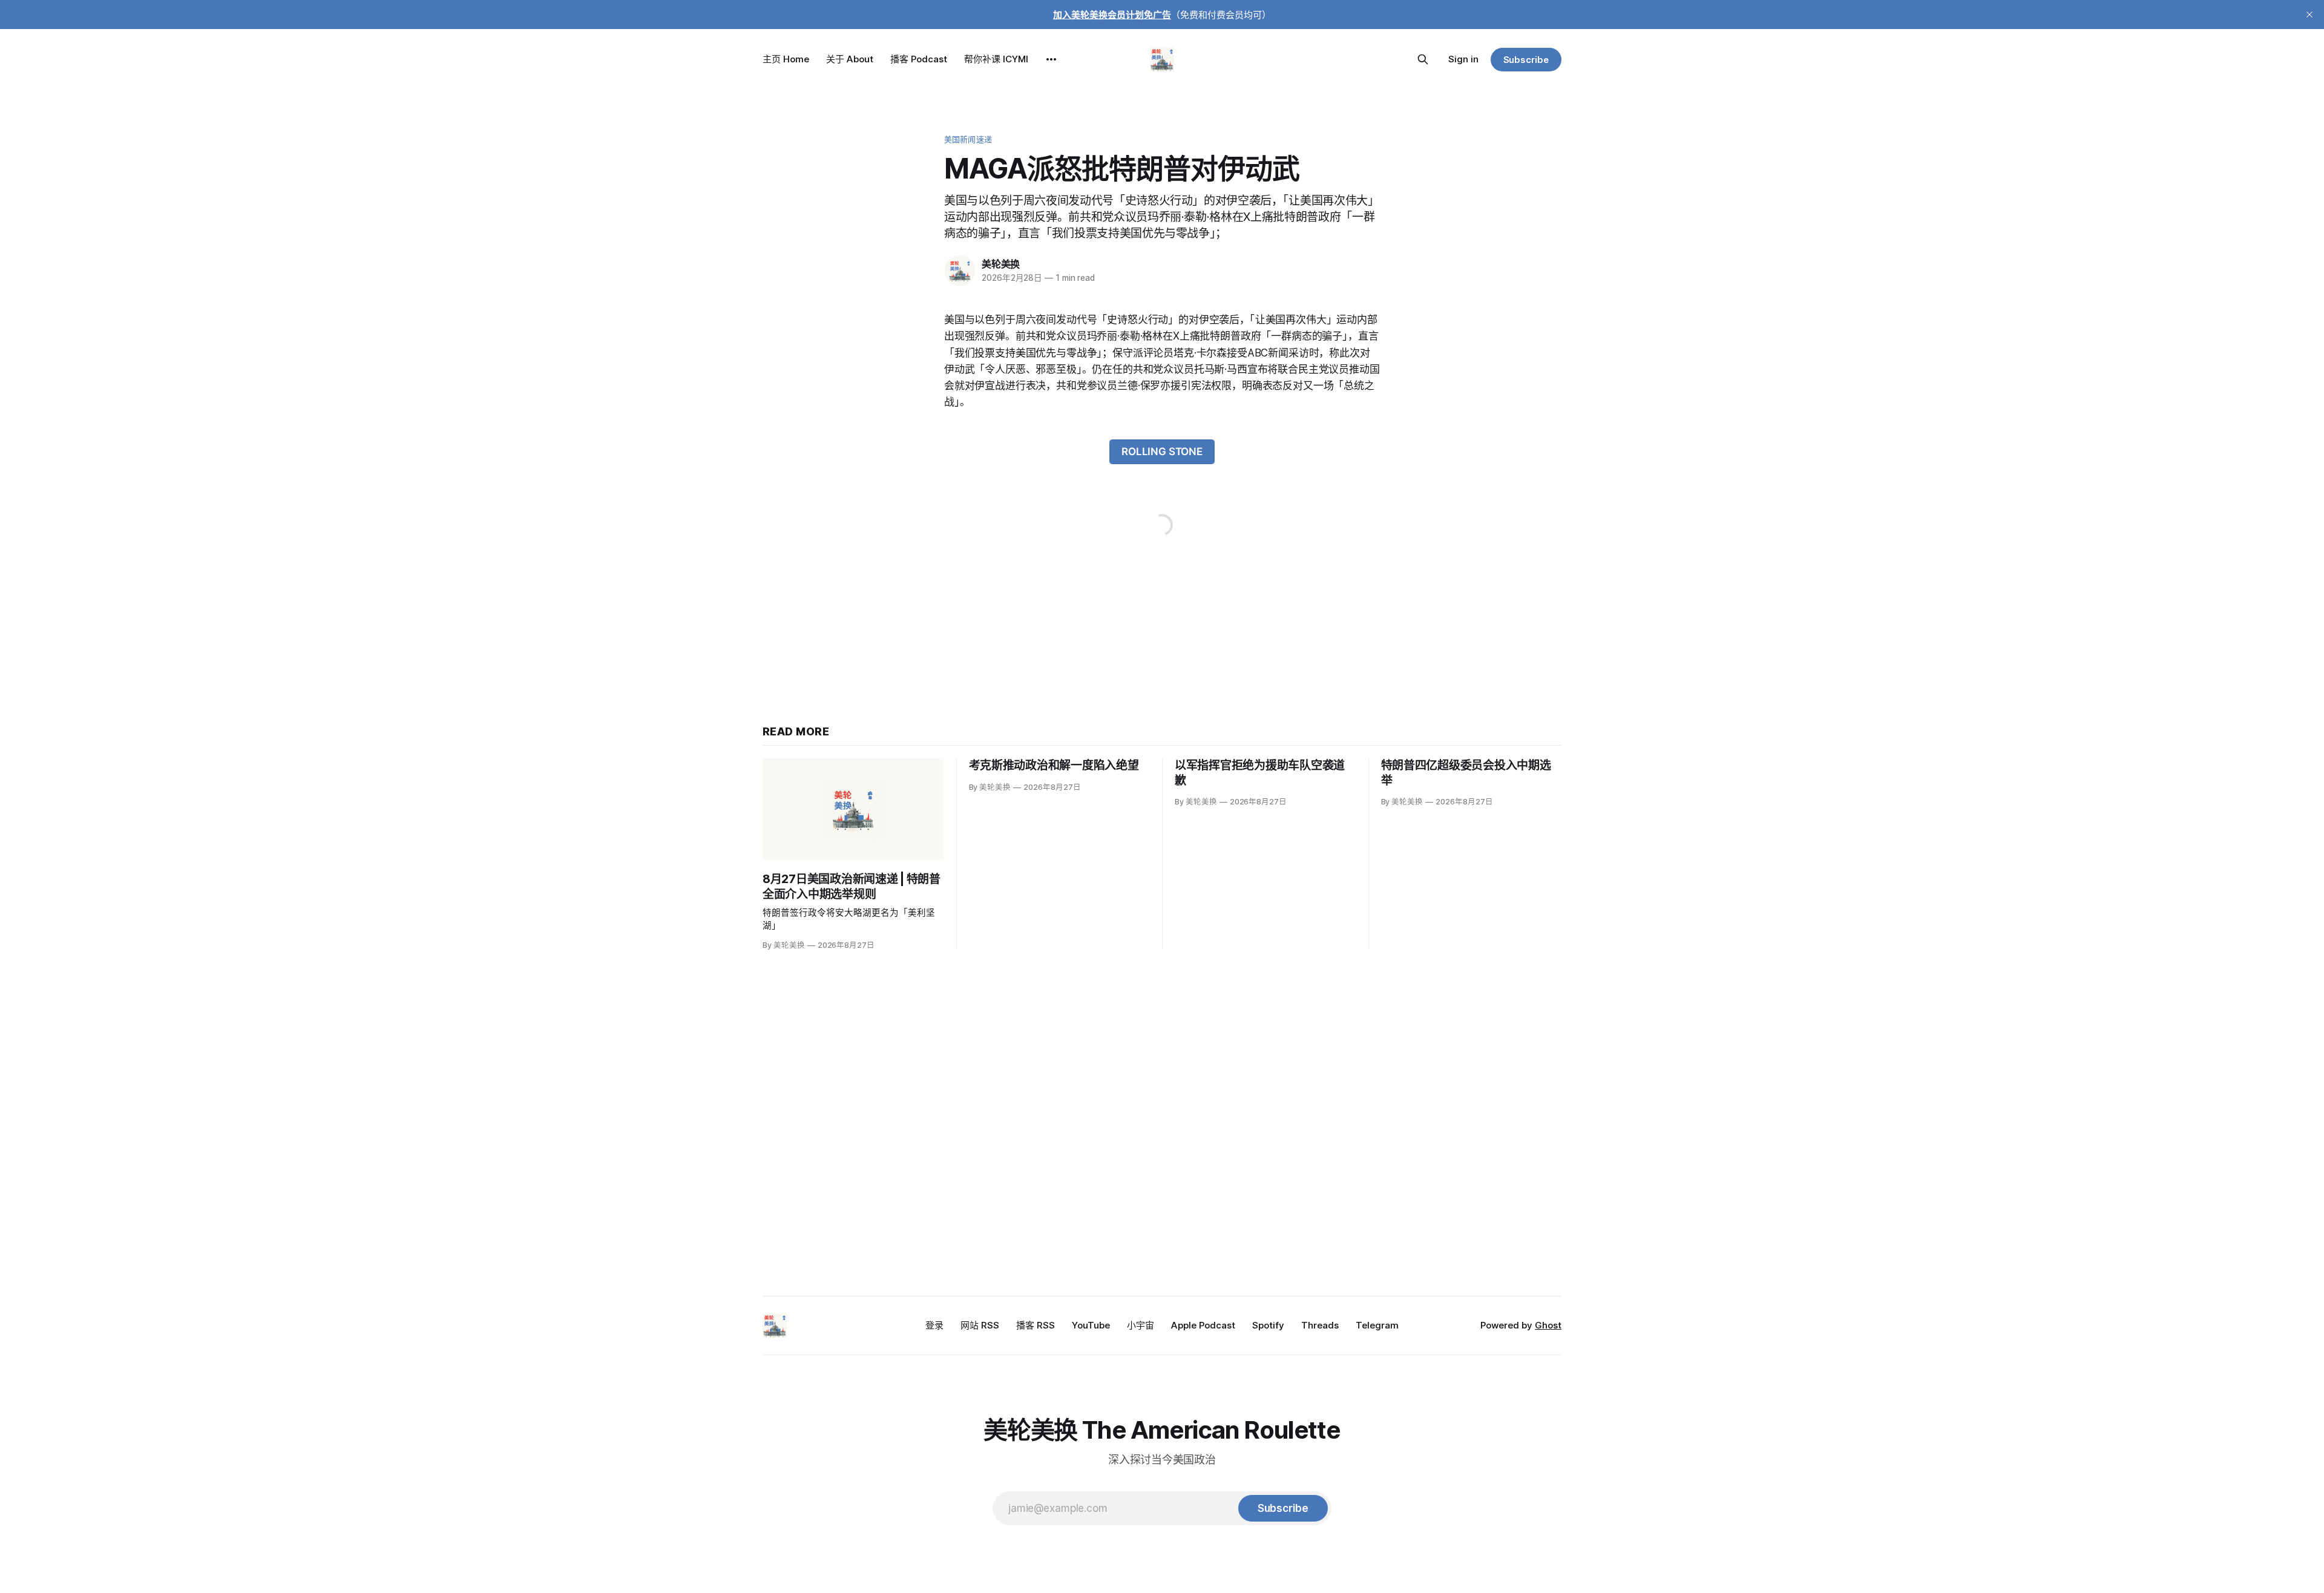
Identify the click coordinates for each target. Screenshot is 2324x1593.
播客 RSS (1036, 1325)
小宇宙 (1141, 1325)
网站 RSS (980, 1325)
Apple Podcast (1203, 1325)
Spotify (1268, 1325)
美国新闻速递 (968, 139)
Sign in (1463, 59)
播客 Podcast (919, 59)
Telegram (1377, 1325)
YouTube (1091, 1325)
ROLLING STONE (1162, 452)
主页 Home (786, 59)
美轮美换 (1001, 264)
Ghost (1548, 1325)
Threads (1320, 1325)
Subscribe (1526, 60)
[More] (1051, 59)
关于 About (850, 59)
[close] (2309, 15)
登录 (934, 1325)
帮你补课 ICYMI (996, 59)
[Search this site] (1423, 59)
